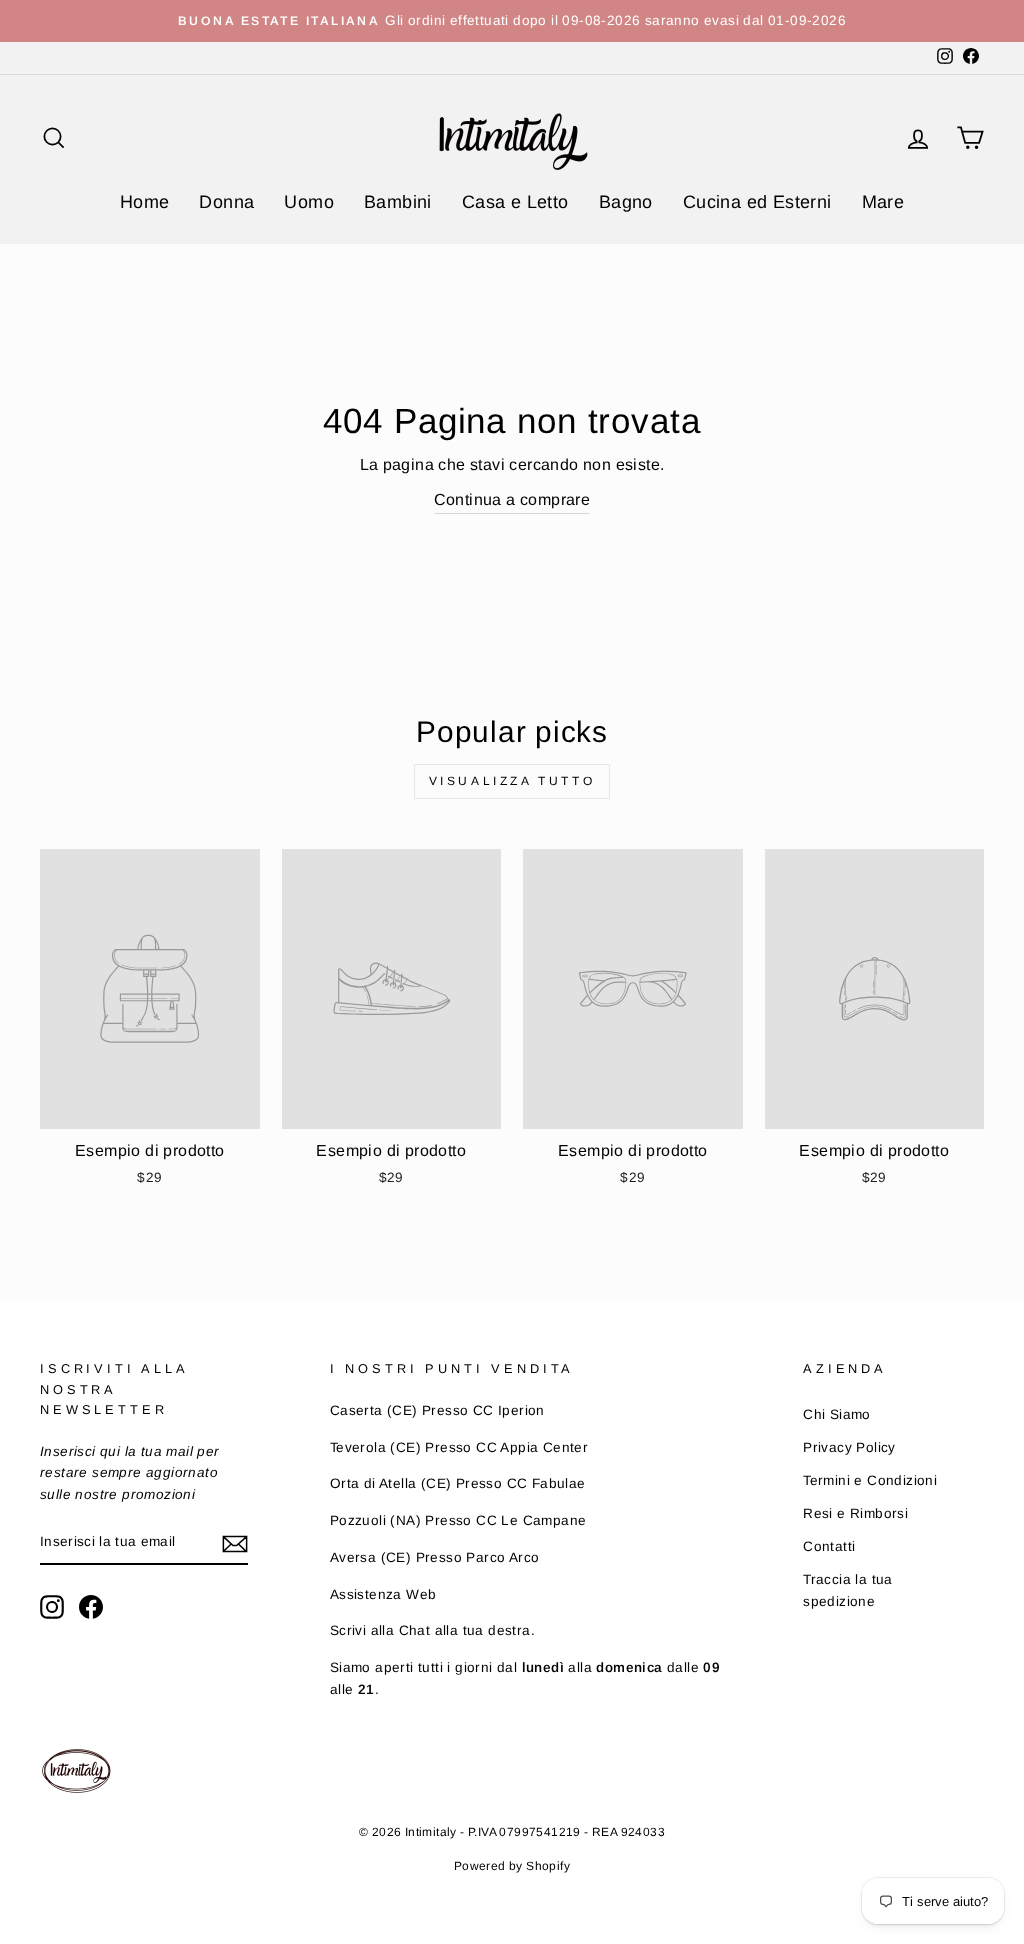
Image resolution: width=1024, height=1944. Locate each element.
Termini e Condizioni (870, 1480)
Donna (226, 202)
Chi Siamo (837, 1414)
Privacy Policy (849, 1447)
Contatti (829, 1546)
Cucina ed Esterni (757, 202)
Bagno (626, 202)
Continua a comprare (512, 499)
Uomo (309, 202)
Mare (883, 202)
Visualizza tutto (512, 781)
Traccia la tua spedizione (848, 1590)
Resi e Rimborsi (855, 1513)
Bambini (398, 202)
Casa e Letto (515, 202)
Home (145, 202)
